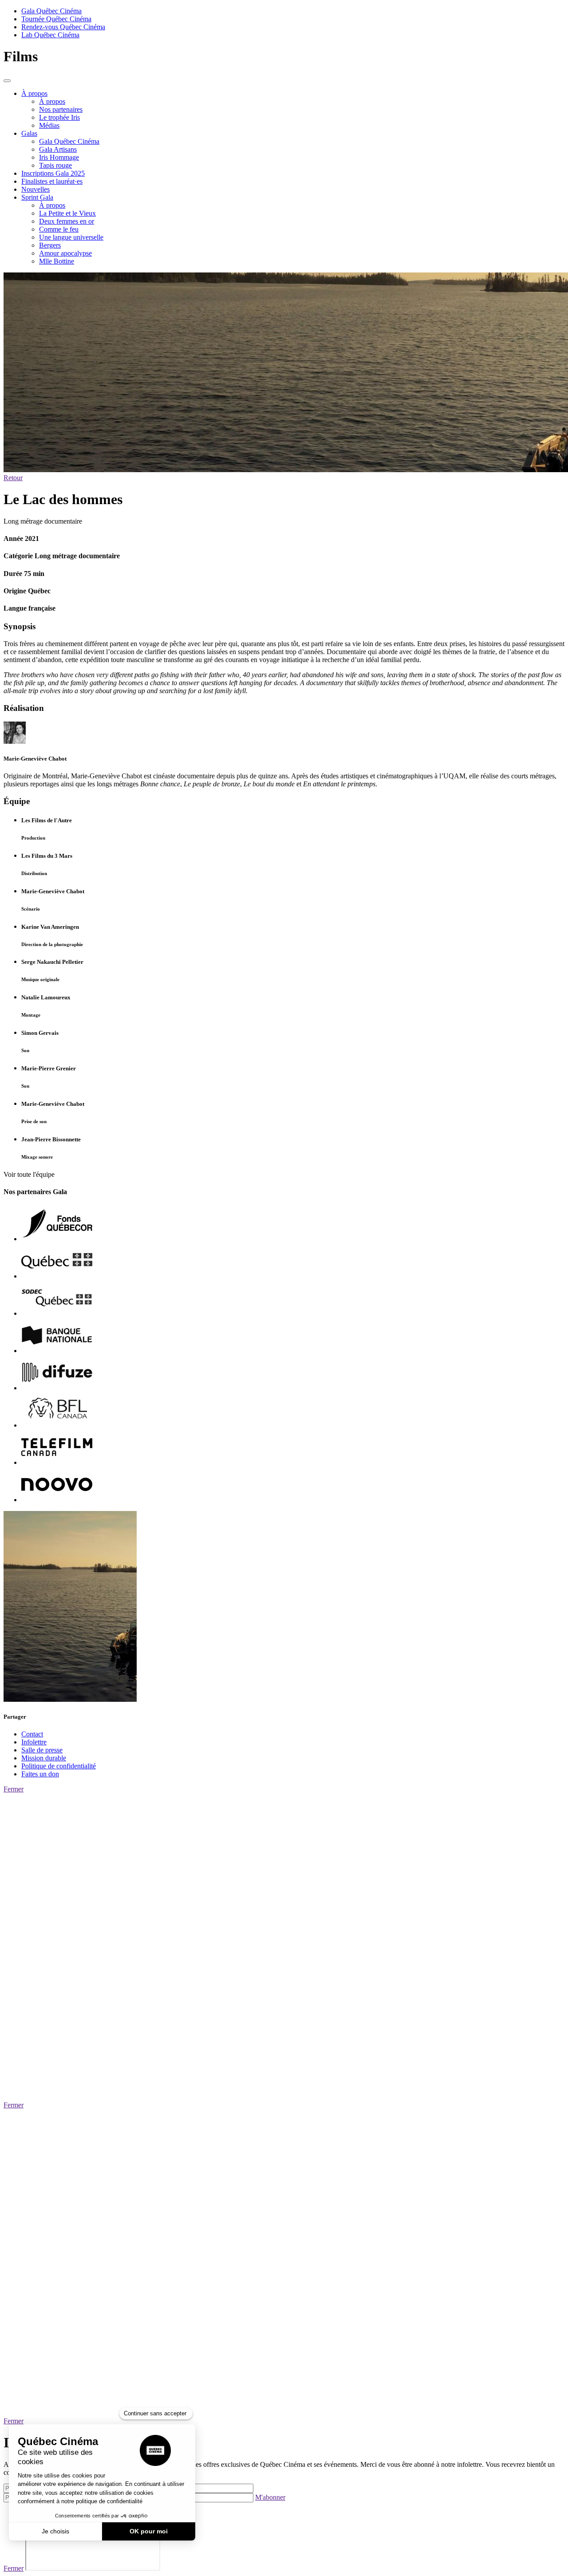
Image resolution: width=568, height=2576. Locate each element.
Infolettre (34, 1742)
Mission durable (44, 1758)
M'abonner (270, 2497)
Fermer (14, 1789)
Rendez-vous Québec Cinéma (63, 27)
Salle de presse (42, 1750)
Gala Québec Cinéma (51, 11)
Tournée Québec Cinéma (56, 19)
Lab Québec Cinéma (50, 35)
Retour (13, 478)
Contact (32, 1734)
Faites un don (40, 1774)
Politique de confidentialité (59, 1766)
